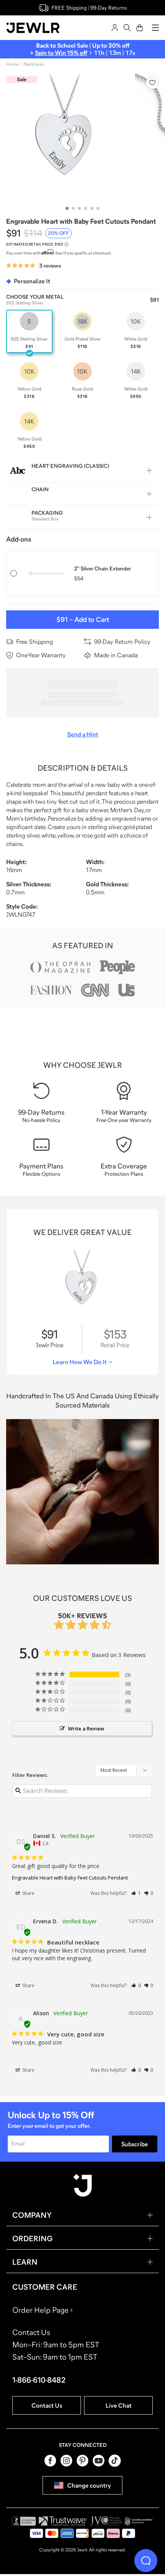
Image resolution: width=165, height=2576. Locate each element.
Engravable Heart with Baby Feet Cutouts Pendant (70, 1878)
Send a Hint (83, 734)
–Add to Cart (83, 620)
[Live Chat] (146, 2561)
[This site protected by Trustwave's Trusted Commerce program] (63, 2521)
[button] (136, 1893)
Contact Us (47, 2405)
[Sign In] (115, 28)
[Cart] (140, 28)
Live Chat (119, 2405)
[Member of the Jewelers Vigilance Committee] (106, 2521)
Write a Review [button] (86, 1728)
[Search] (127, 28)
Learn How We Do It (80, 1362)
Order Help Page (40, 2310)
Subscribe (135, 2144)
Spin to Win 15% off (61, 53)
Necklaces (34, 64)
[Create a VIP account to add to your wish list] (152, 83)
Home (12, 64)
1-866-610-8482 (39, 2380)
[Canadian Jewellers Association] (139, 2521)
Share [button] (28, 1893)
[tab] (67, 208)
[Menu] (155, 28)
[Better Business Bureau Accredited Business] (24, 2521)
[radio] (29, 331)
